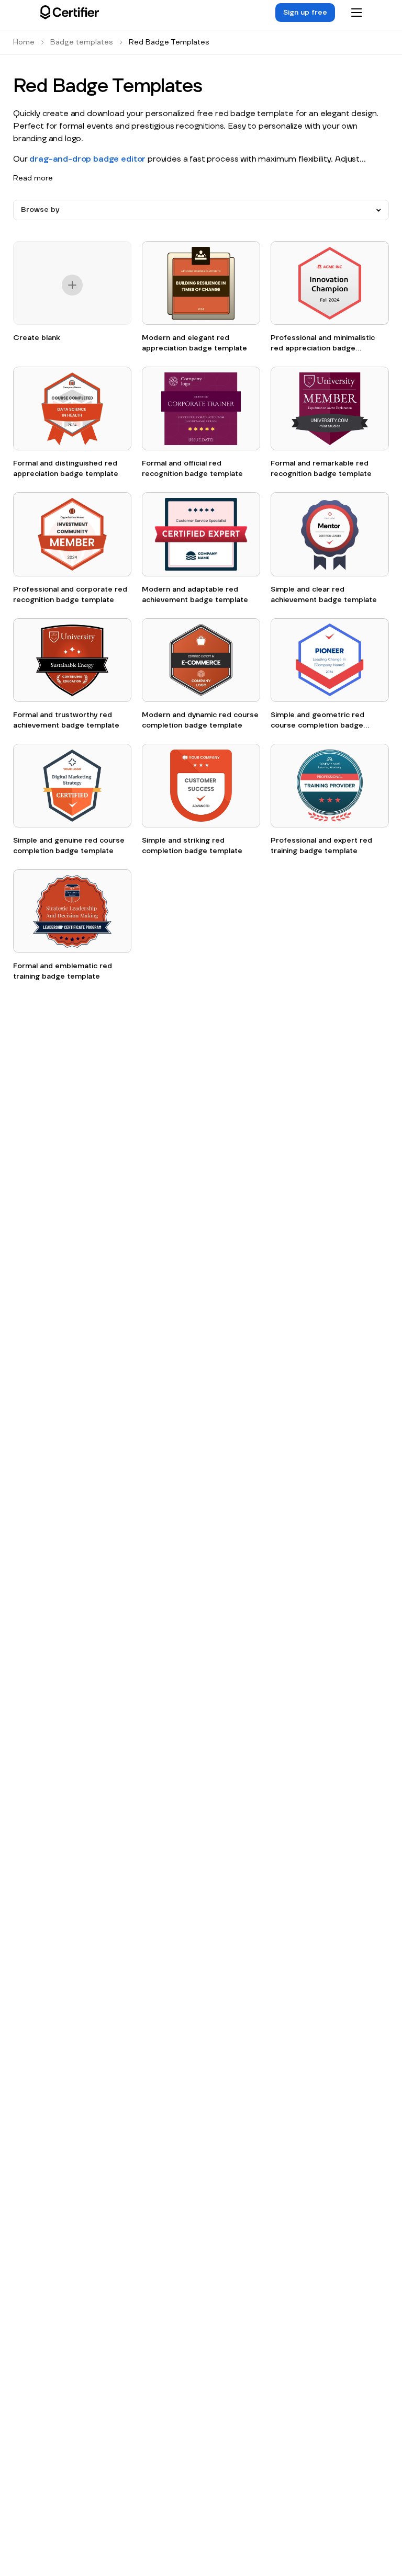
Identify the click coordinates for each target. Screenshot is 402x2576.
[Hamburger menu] (356, 13)
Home (24, 42)
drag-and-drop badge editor (87, 159)
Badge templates (82, 42)
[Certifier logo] (70, 13)
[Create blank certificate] (72, 287)
